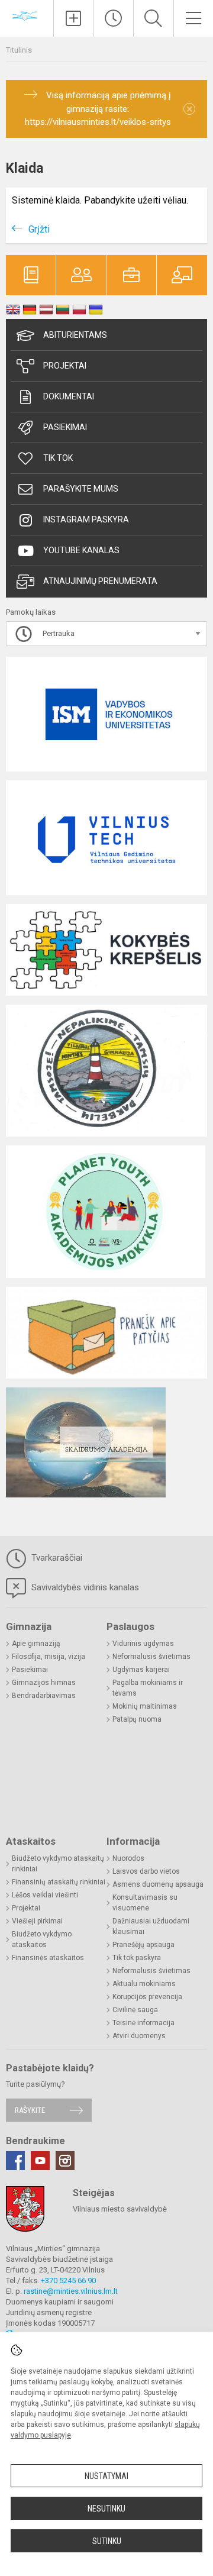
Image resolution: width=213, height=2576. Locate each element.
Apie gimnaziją (36, 1644)
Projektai (65, 366)
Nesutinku (106, 2509)
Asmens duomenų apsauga (158, 1884)
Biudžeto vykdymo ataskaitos (42, 1939)
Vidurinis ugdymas (143, 1644)
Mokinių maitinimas (145, 1706)
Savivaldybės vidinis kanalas (84, 1587)
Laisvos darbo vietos (146, 1871)
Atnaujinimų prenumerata (100, 581)
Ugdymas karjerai (141, 1670)
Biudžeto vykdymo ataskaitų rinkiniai (58, 1864)
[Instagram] (65, 2161)
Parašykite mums (81, 489)
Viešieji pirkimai (37, 1921)
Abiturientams (75, 335)
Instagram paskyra (86, 519)
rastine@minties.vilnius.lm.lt (71, 2291)
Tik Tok (58, 458)
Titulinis (19, 50)
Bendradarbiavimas (44, 1696)
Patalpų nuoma (137, 1719)
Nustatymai (106, 2476)
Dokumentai (69, 396)
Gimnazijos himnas (44, 1683)
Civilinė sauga (135, 2010)
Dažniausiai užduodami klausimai (151, 1926)
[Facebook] (15, 2161)
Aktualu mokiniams (144, 1984)
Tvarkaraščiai (56, 1558)
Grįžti (39, 229)
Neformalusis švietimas (151, 1657)
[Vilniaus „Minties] (27, 17)
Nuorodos (128, 1858)
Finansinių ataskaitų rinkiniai (59, 1882)
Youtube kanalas (81, 550)
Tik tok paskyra (137, 1958)
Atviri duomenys (139, 2036)
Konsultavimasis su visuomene (145, 1903)
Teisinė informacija (143, 2023)
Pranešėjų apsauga (143, 1945)
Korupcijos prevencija (147, 1997)
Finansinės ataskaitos (48, 1958)
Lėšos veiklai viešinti (45, 1895)
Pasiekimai (65, 427)
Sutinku (107, 2541)
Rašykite (30, 2110)
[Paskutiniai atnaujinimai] (114, 18)
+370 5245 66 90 (68, 2280)
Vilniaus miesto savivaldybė (120, 2209)
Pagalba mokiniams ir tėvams (148, 1688)
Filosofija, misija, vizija (49, 1657)
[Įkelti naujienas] (74, 18)
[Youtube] (40, 2161)
